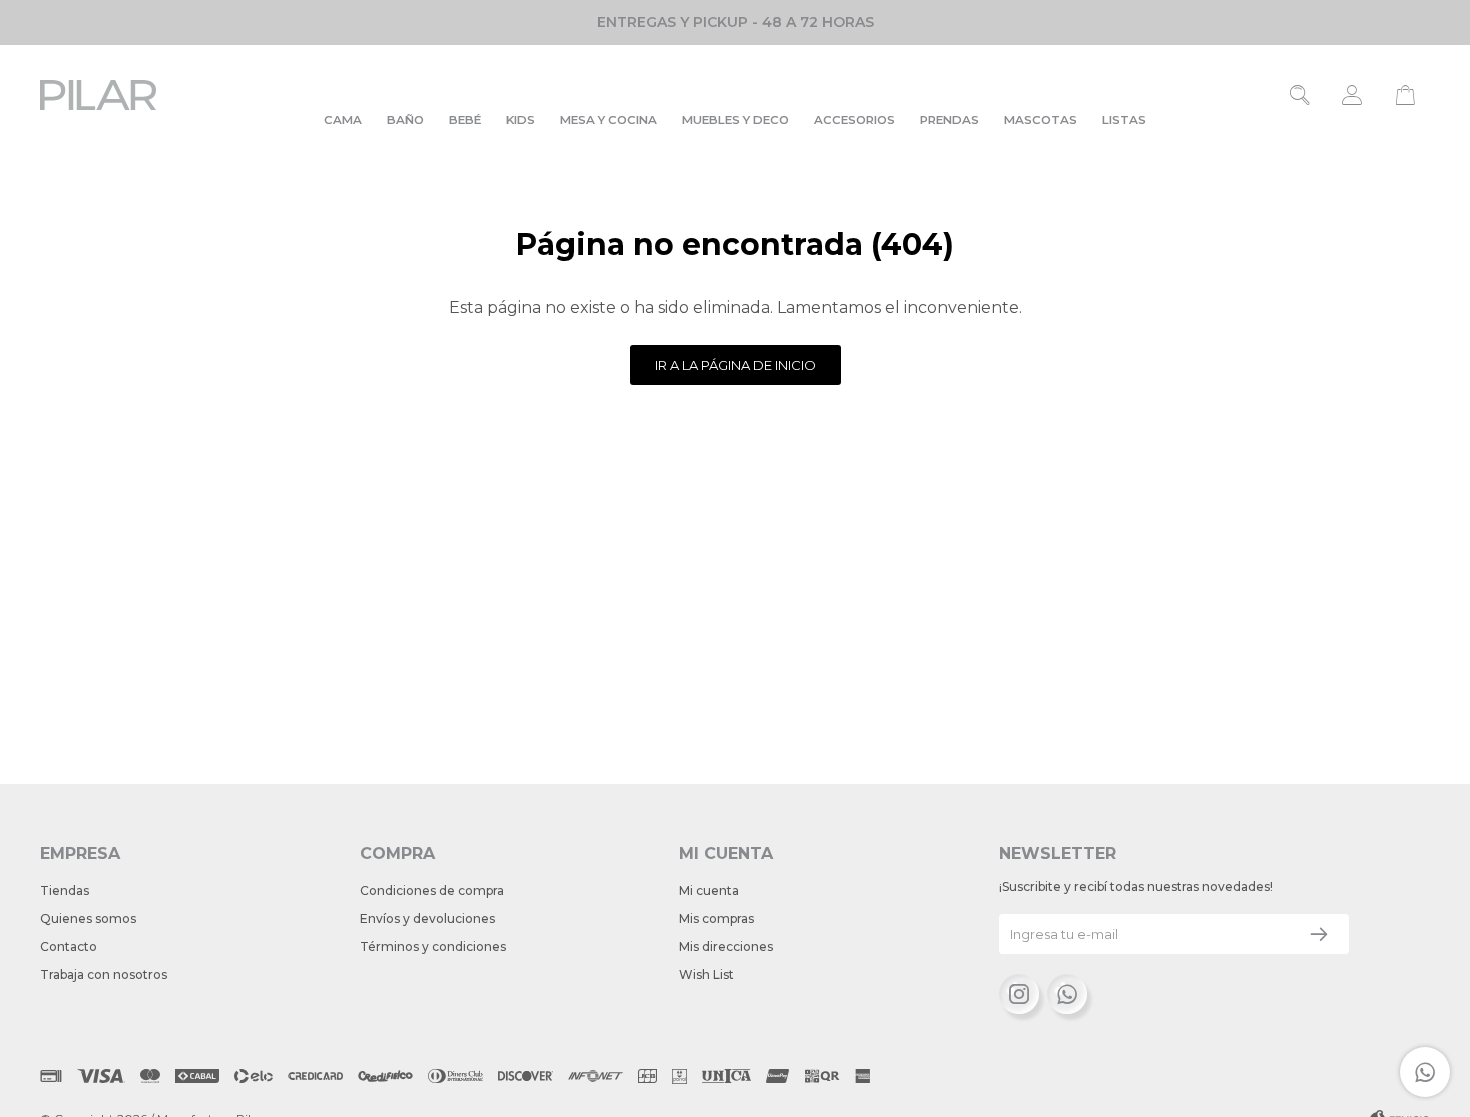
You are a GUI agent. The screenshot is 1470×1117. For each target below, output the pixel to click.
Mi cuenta (709, 890)
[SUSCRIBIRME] (1319, 934)
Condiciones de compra (432, 890)
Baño (405, 120)
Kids (520, 120)
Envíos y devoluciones (427, 918)
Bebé (465, 120)
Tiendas (64, 890)
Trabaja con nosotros (103, 974)
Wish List (706, 974)
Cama (343, 120)
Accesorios (854, 120)
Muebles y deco (735, 120)
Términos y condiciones (433, 946)
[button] (1300, 95)
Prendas (949, 120)
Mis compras (716, 918)
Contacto (68, 946)
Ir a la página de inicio (735, 365)
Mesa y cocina (608, 120)
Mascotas (1040, 120)
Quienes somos (88, 918)
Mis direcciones (726, 946)
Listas (1124, 120)
